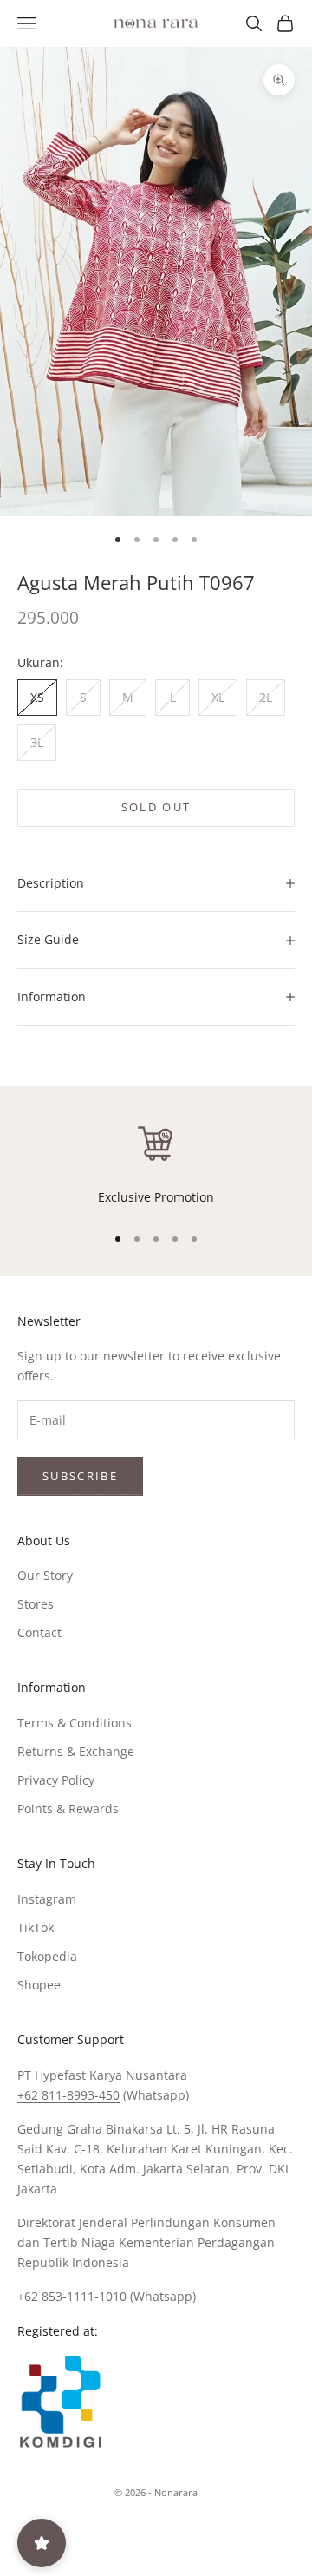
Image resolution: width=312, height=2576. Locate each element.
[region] (156, 1164)
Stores (36, 1604)
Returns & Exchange (76, 1751)
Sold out (156, 807)
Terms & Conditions (75, 1723)
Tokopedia (47, 1956)
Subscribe (80, 1476)
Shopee (39, 1985)
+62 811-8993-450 (68, 2095)
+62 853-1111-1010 (72, 2296)
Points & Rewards (68, 1809)
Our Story (45, 1575)
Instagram (47, 1899)
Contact (39, 1632)
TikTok (36, 1927)
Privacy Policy (56, 1780)
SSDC (185, 2531)
